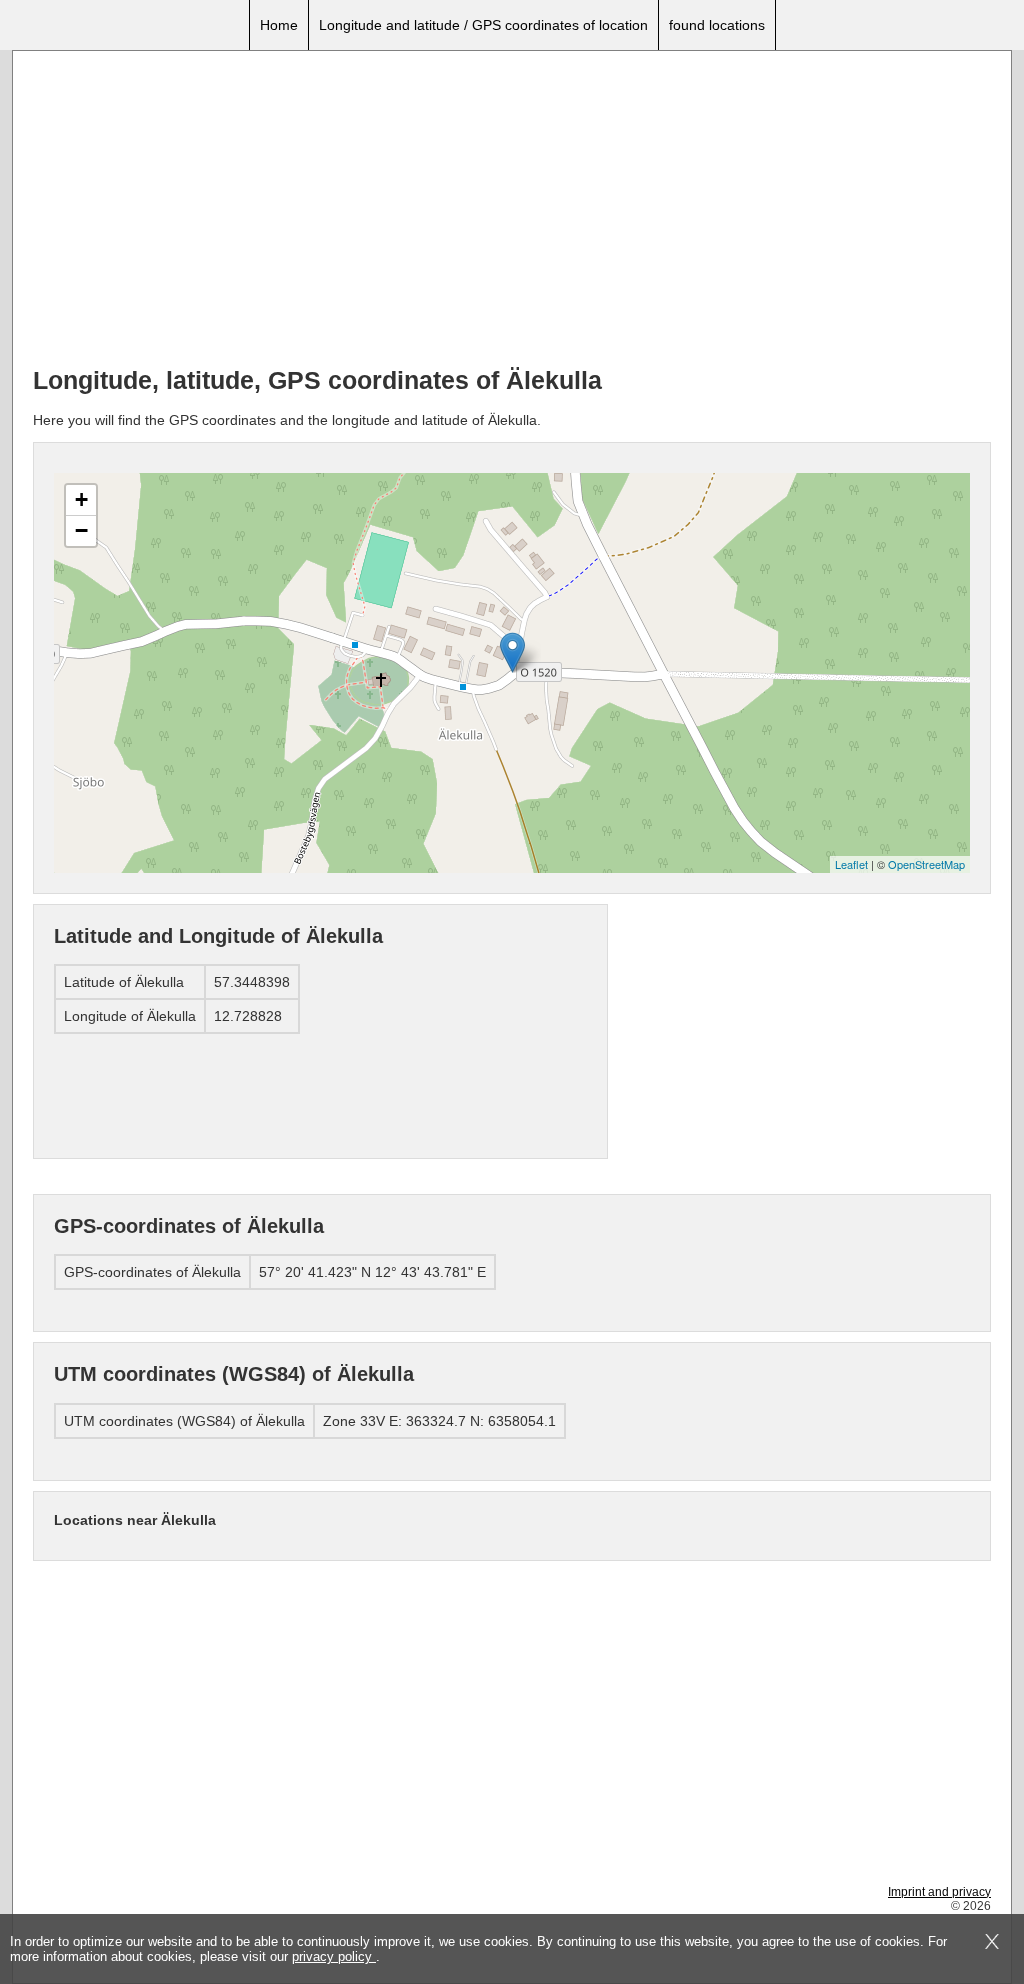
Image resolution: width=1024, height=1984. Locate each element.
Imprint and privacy (939, 1892)
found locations (717, 25)
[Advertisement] (512, 211)
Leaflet (851, 864)
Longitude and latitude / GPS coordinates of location (483, 25)
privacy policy (334, 1956)
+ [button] (81, 499)
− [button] (81, 530)
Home (279, 25)
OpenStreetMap (926, 864)
